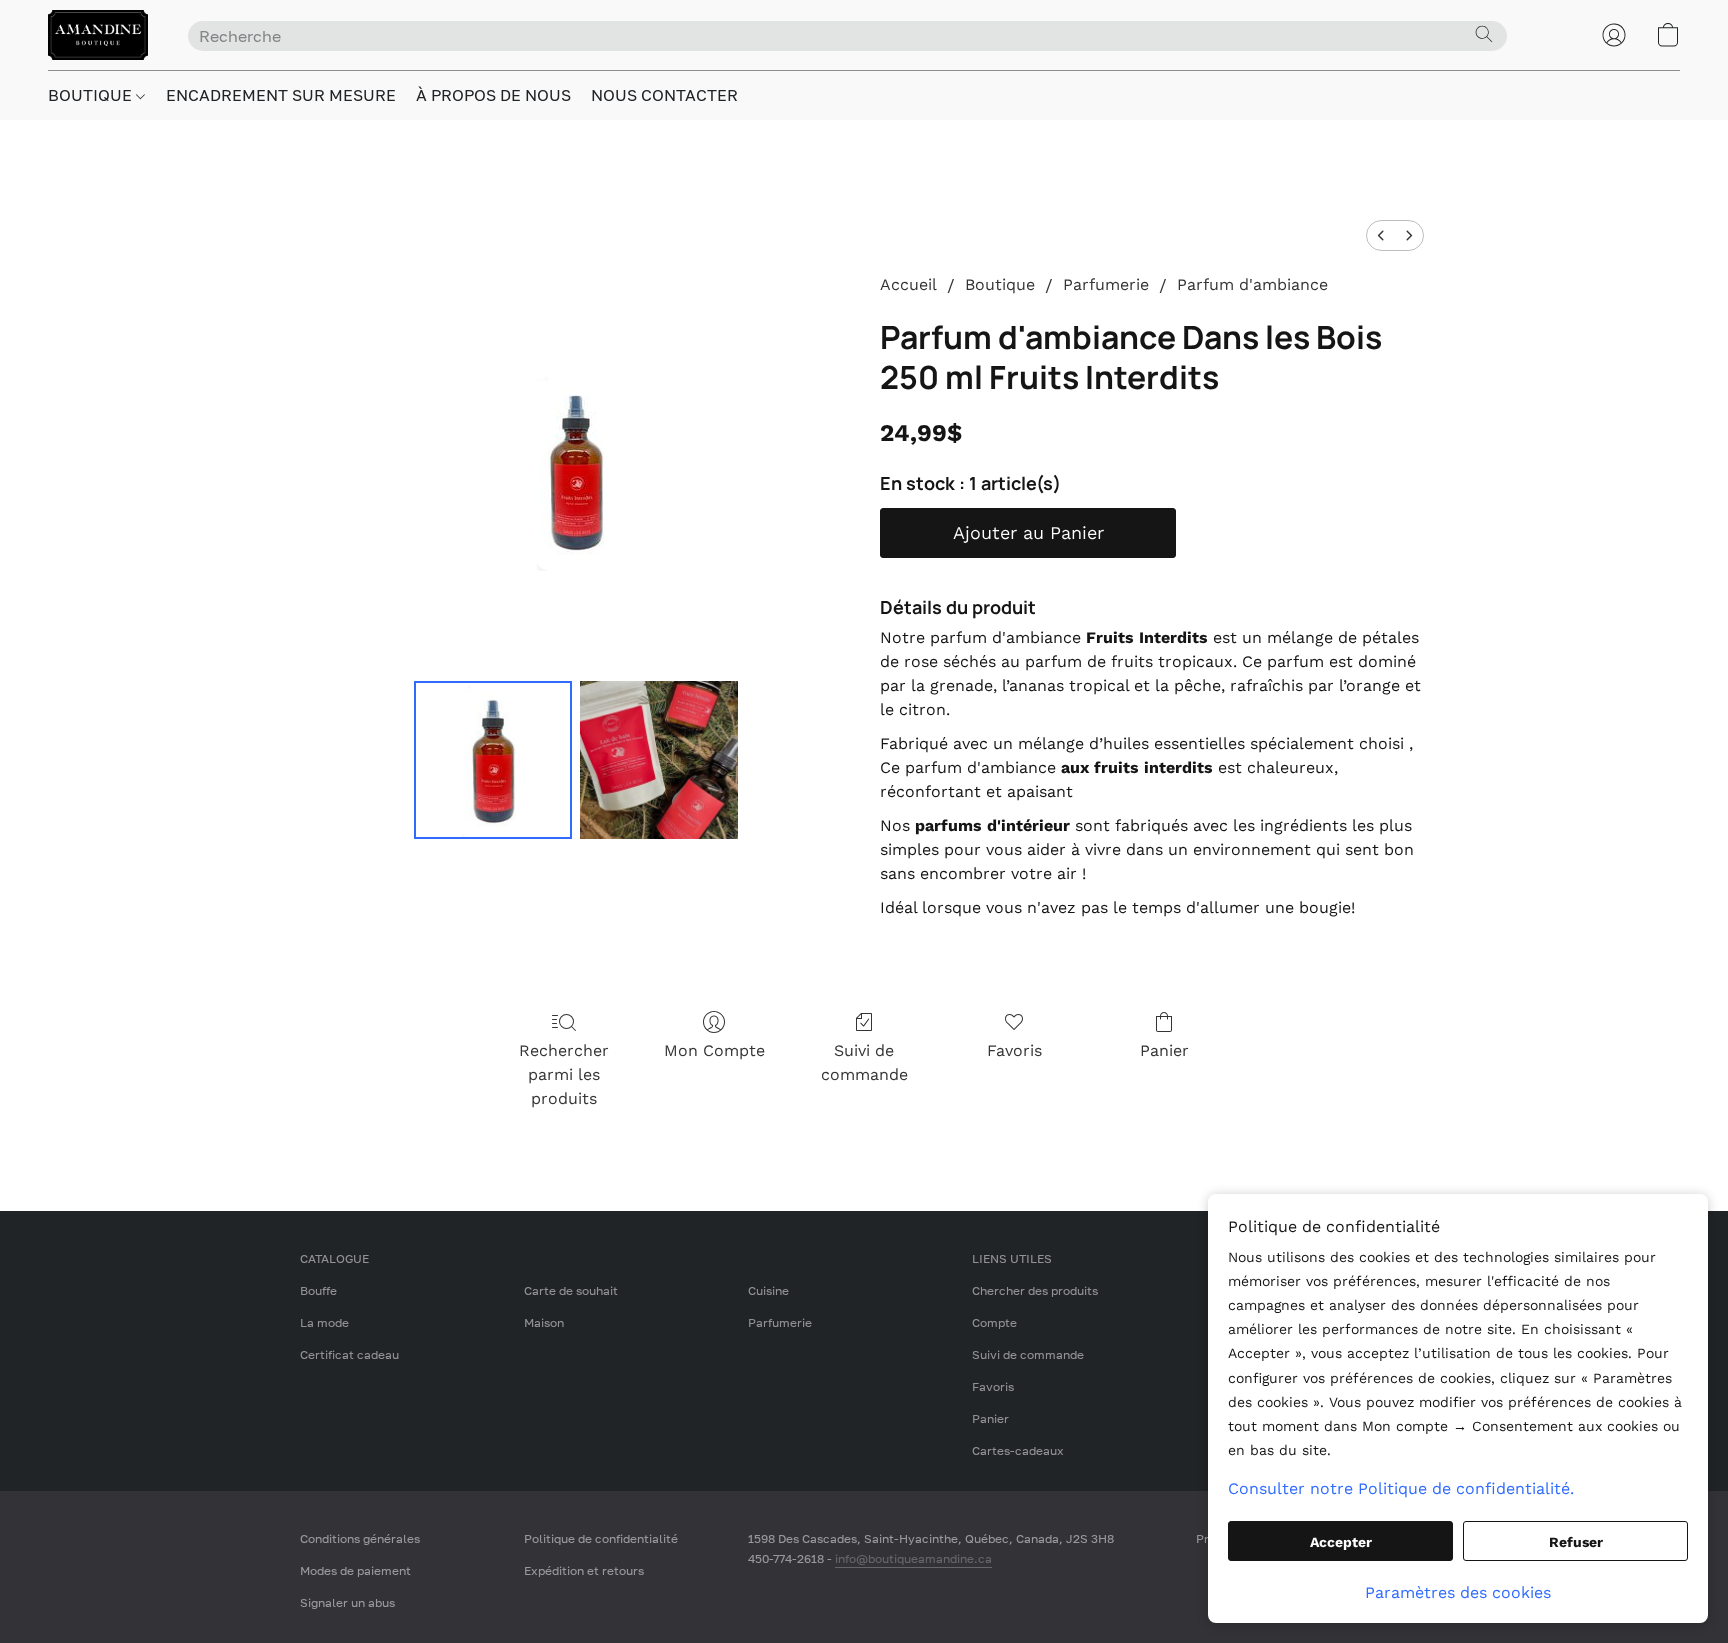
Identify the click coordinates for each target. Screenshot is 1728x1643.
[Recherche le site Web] (1484, 34)
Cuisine (768, 1290)
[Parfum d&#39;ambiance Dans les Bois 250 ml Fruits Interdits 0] (493, 760)
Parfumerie (1106, 284)
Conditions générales (360, 1538)
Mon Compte (714, 1050)
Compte (994, 1322)
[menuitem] (1381, 235)
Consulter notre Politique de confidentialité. (1401, 1488)
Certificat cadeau (349, 1354)
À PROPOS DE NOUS (493, 95)
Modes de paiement (355, 1570)
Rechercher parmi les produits (564, 1074)
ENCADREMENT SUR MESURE (281, 95)
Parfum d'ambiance (1252, 284)
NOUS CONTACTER (664, 95)
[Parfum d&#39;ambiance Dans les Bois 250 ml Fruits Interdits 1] (659, 760)
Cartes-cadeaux (1018, 1450)
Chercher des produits (1035, 1290)
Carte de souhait (571, 1290)
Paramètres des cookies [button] (1458, 1592)
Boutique (1000, 284)
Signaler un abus (347, 1602)
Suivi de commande (864, 1062)
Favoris (1014, 1050)
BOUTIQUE (92, 95)
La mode (324, 1322)
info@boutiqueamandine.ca (913, 1558)
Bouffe (318, 1290)
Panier (1164, 1050)
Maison (544, 1322)
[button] (98, 35)
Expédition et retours (584, 1570)
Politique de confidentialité (601, 1538)
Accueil (908, 284)
